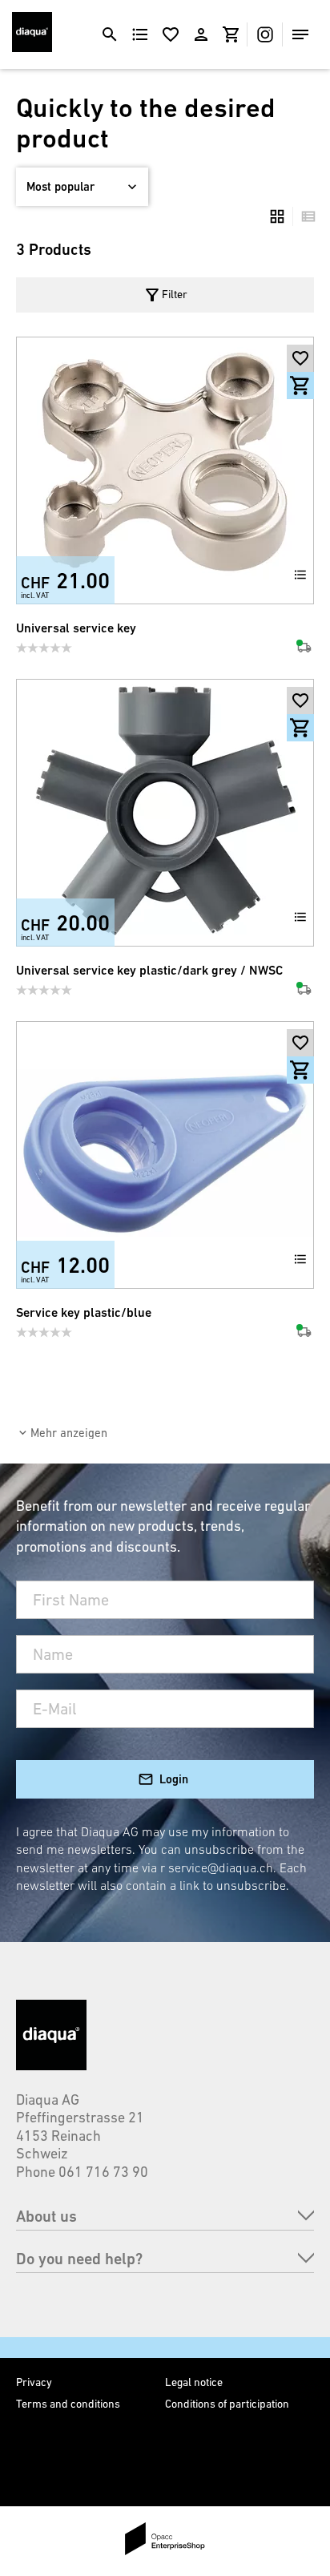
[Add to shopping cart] (300, 386)
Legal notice (194, 2382)
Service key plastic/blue (84, 1312)
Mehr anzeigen (69, 1433)
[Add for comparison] (300, 575)
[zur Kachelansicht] (277, 216)
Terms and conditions (68, 2404)
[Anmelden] (201, 34)
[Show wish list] (171, 34)
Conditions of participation (227, 2404)
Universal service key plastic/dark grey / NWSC (149, 970)
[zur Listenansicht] (304, 216)
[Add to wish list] (300, 358)
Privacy (34, 2382)
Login (174, 1779)
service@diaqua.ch (221, 1867)
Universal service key (76, 628)
